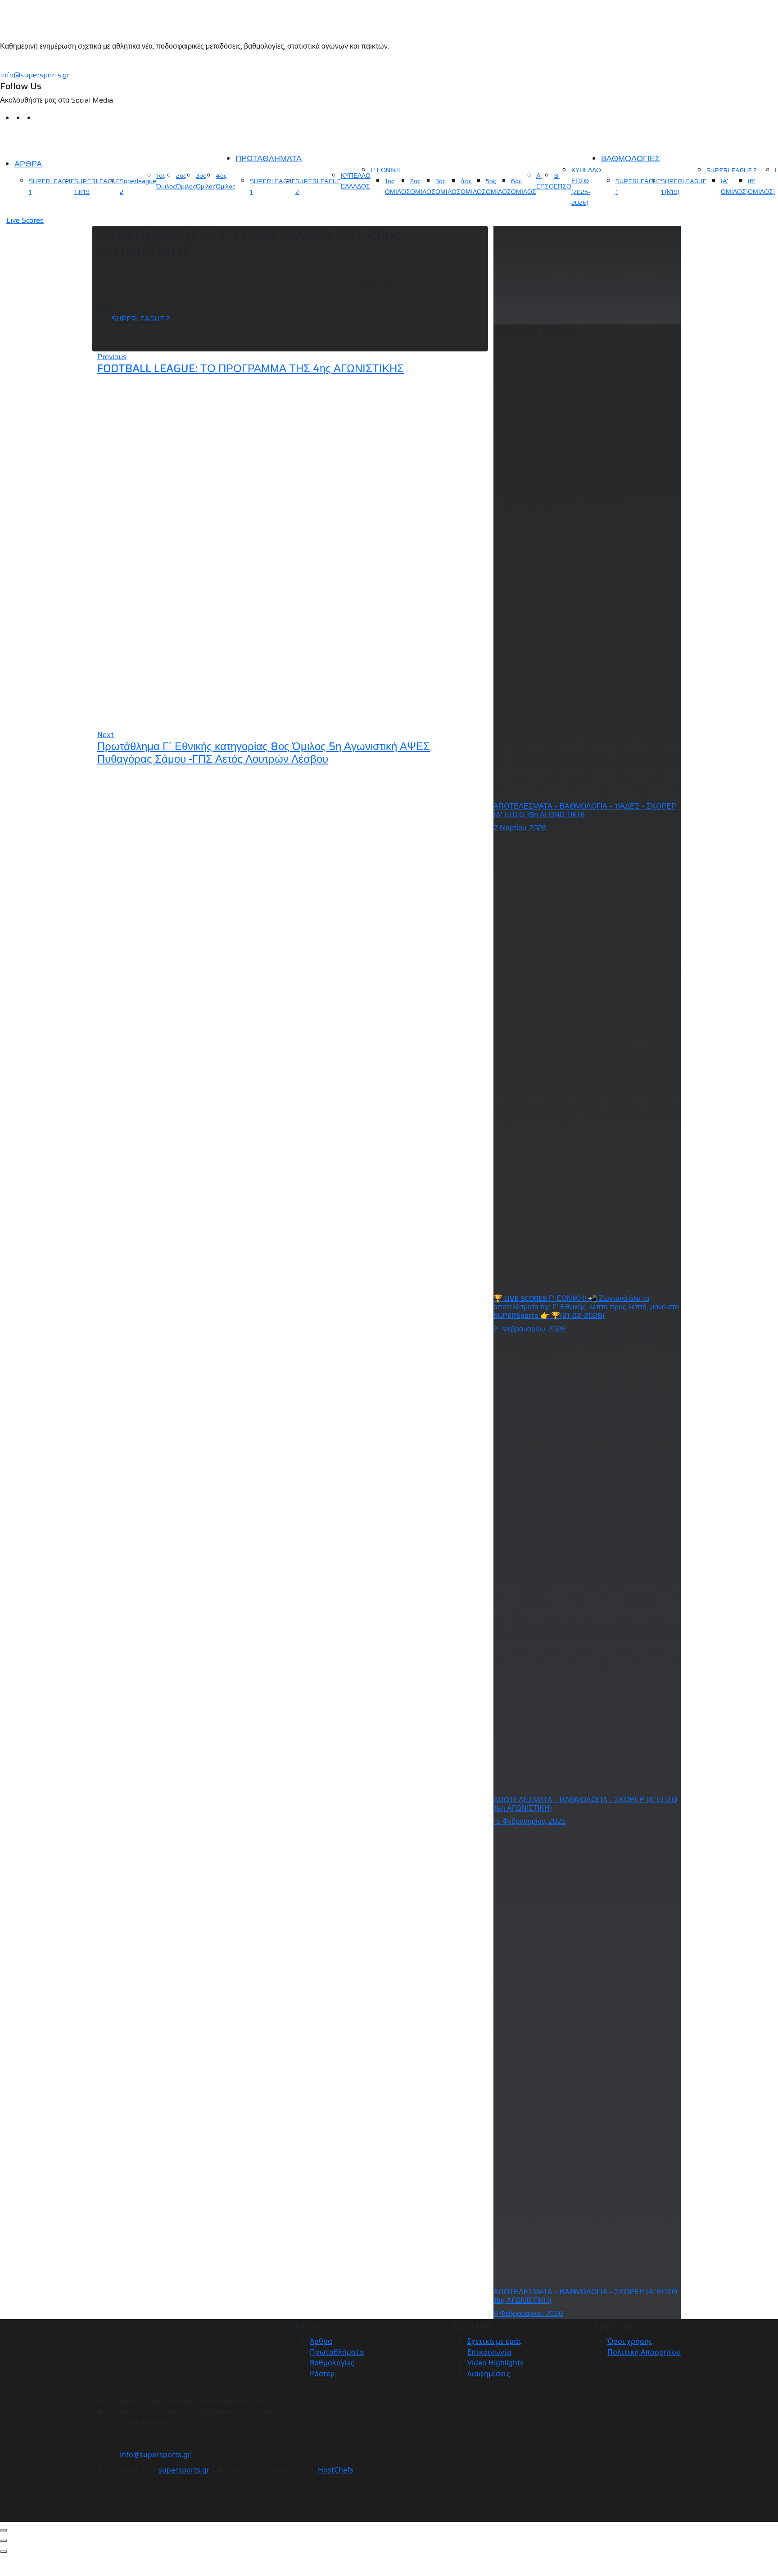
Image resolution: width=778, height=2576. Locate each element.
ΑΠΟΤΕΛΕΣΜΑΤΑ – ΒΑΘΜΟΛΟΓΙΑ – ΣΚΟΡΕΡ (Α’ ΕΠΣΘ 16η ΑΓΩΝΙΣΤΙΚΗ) (585, 1804)
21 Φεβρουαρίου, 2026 (529, 1329)
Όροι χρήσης (630, 2341)
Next (106, 735)
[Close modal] (4, 2530)
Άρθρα (321, 2341)
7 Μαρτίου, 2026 (520, 828)
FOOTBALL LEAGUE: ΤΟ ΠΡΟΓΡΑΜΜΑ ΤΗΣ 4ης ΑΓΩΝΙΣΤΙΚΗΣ (251, 369)
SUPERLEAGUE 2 (732, 170)
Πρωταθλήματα (337, 2352)
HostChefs (336, 2470)
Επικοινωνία (489, 2352)
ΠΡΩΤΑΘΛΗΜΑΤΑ (269, 158)
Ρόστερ (322, 2374)
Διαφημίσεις (489, 2374)
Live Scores (25, 220)
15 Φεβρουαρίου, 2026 (530, 1821)
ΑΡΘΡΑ (28, 164)
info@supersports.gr (35, 75)
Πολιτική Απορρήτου (644, 2352)
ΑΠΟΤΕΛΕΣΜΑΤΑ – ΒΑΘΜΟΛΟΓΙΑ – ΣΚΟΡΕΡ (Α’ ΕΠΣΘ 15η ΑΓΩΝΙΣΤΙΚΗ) (585, 2296)
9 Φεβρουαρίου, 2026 (528, 2313)
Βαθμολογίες (332, 2363)
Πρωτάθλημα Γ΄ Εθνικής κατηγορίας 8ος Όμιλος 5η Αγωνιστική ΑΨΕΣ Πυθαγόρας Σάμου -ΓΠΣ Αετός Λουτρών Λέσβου (264, 753)
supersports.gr (184, 2470)
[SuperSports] (56, 141)
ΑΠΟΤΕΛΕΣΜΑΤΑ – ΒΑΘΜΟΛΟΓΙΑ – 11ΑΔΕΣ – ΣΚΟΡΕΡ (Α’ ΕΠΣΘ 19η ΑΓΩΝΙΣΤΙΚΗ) (585, 810)
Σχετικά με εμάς (495, 2341)
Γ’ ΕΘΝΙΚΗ (386, 170)
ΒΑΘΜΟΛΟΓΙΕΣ (631, 158)
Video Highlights (495, 2363)
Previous (112, 357)
